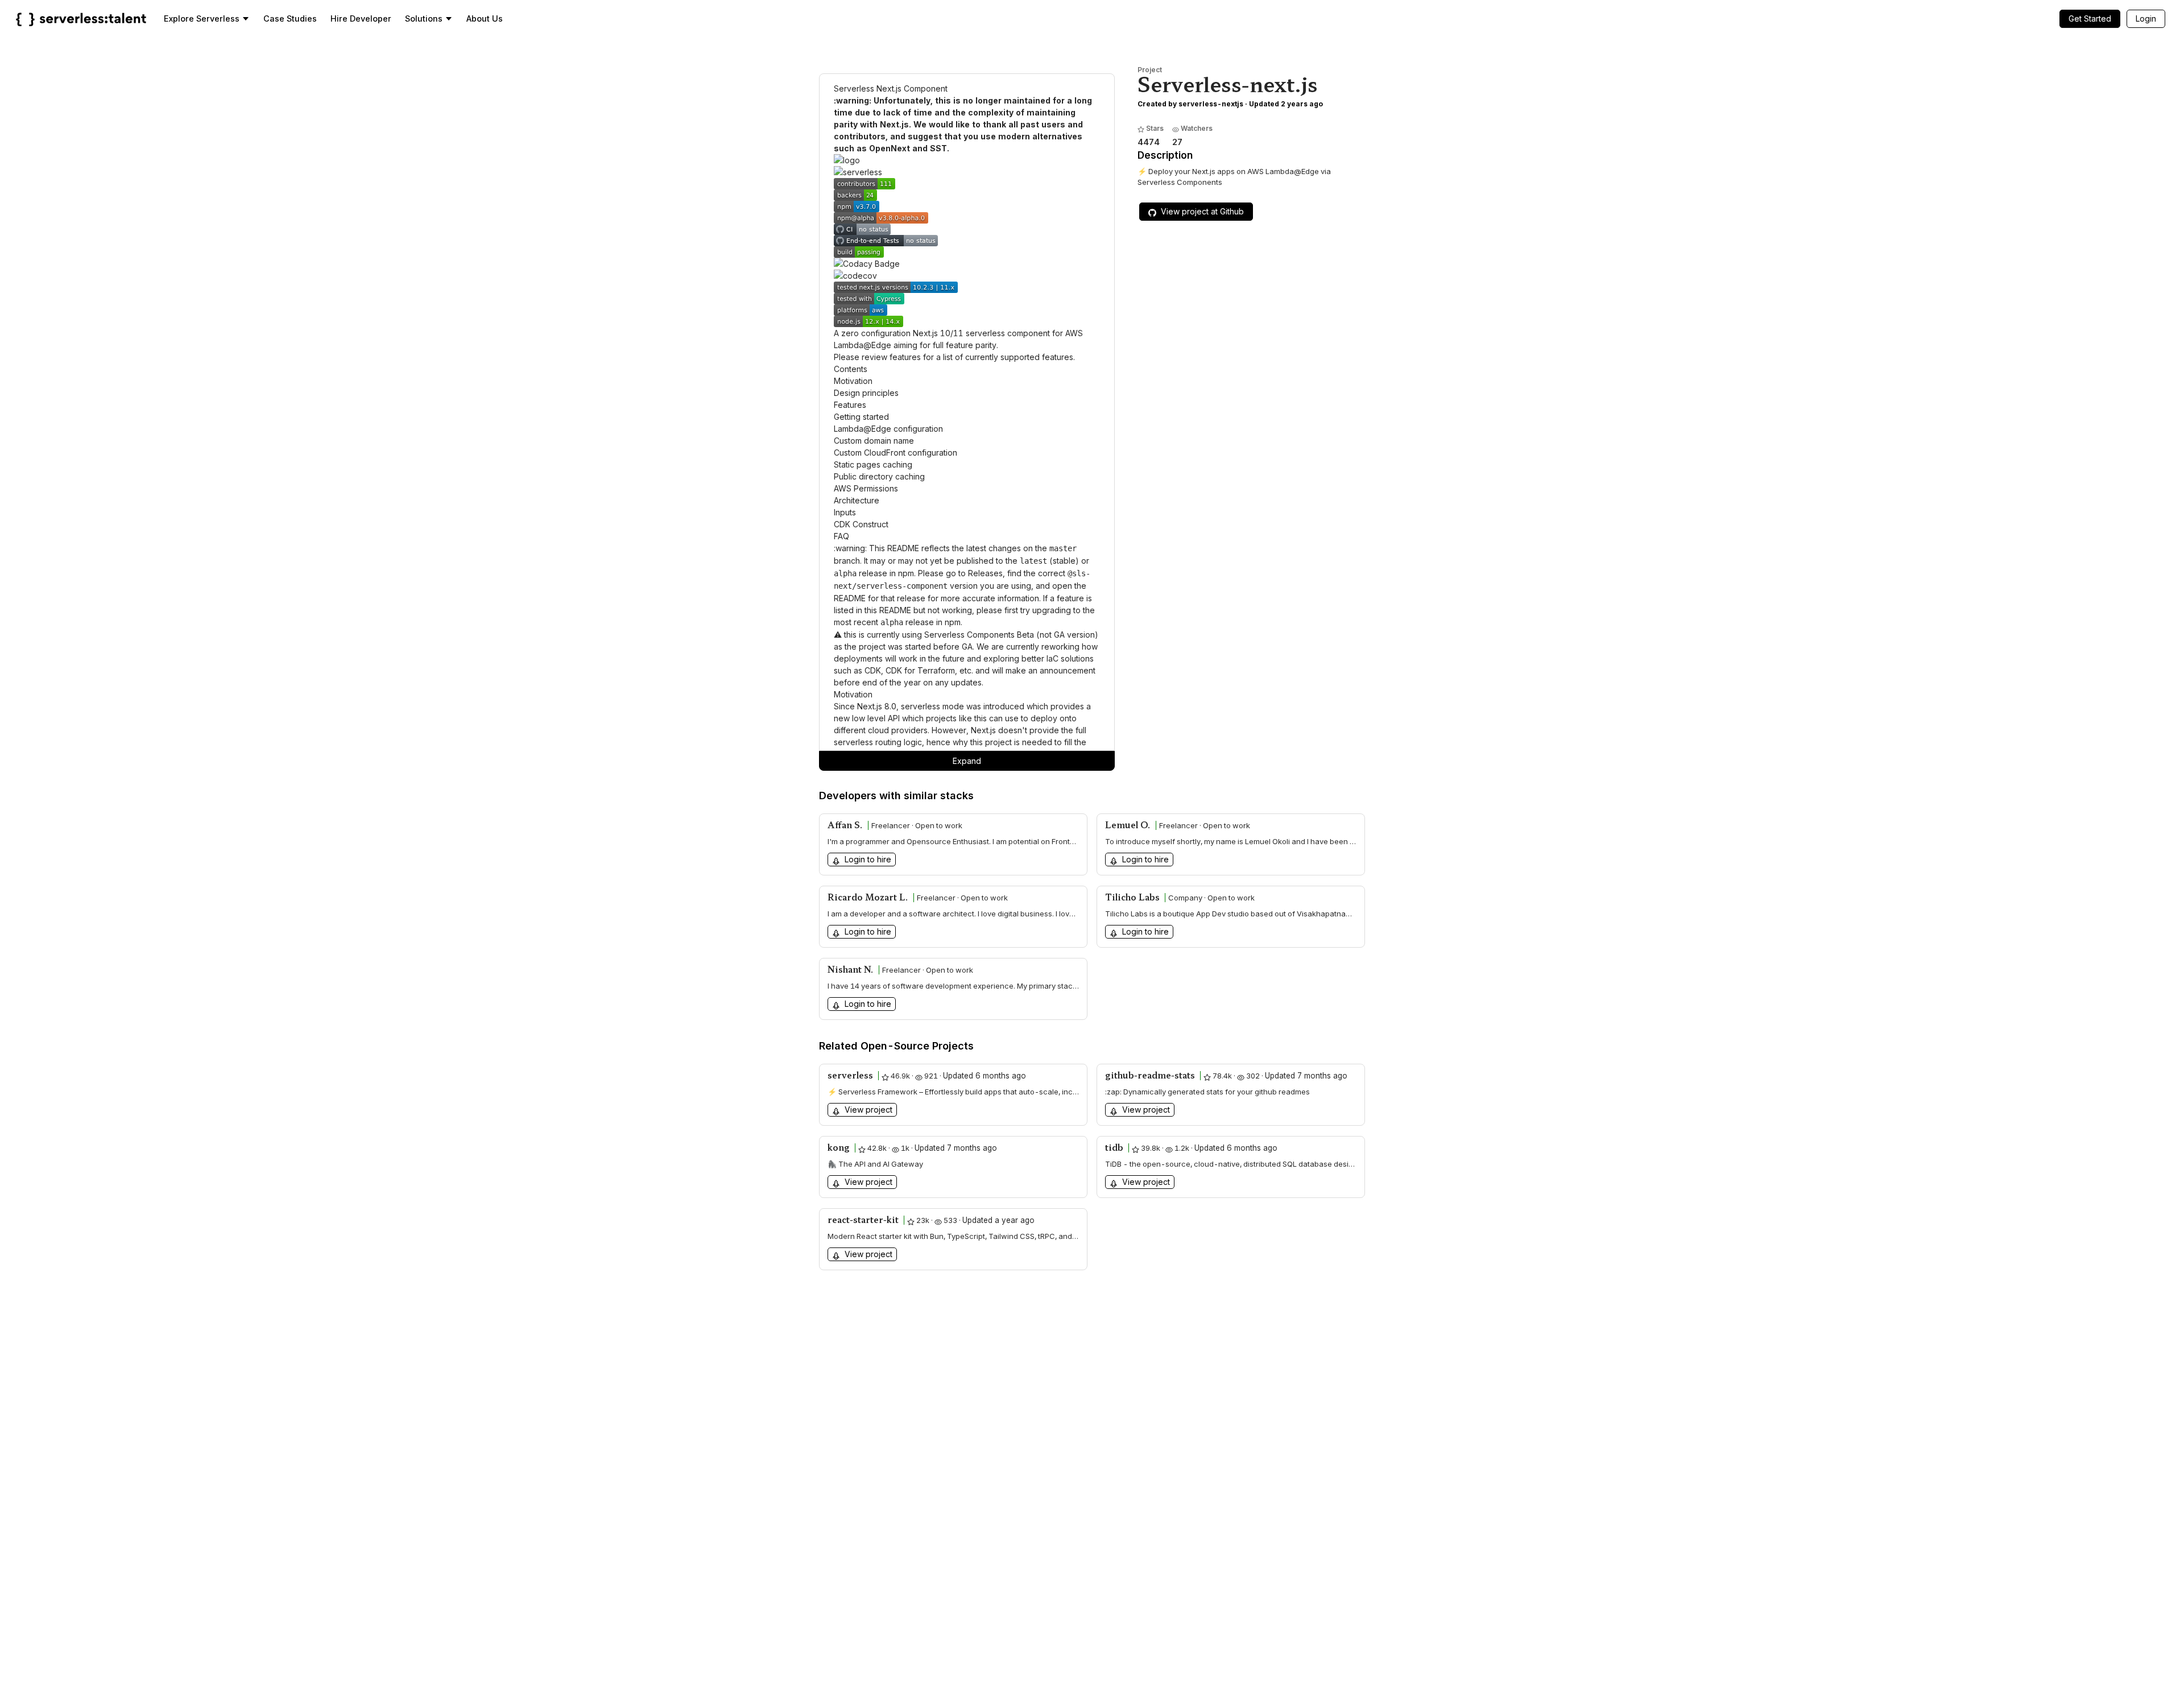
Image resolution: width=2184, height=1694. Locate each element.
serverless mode (932, 706)
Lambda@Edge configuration (888, 429)
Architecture (857, 500)
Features (850, 405)
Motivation (853, 381)
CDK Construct (861, 524)
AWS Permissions (866, 488)
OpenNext (890, 148)
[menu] (1159, 18)
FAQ (841, 536)
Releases (985, 573)
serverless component (1008, 333)
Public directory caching (879, 476)
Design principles (866, 393)
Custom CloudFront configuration (895, 453)
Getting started (861, 417)
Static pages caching (873, 464)
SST (938, 148)
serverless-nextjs (1211, 104)
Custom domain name (874, 441)
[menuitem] (207, 19)
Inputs (845, 512)
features (905, 357)
